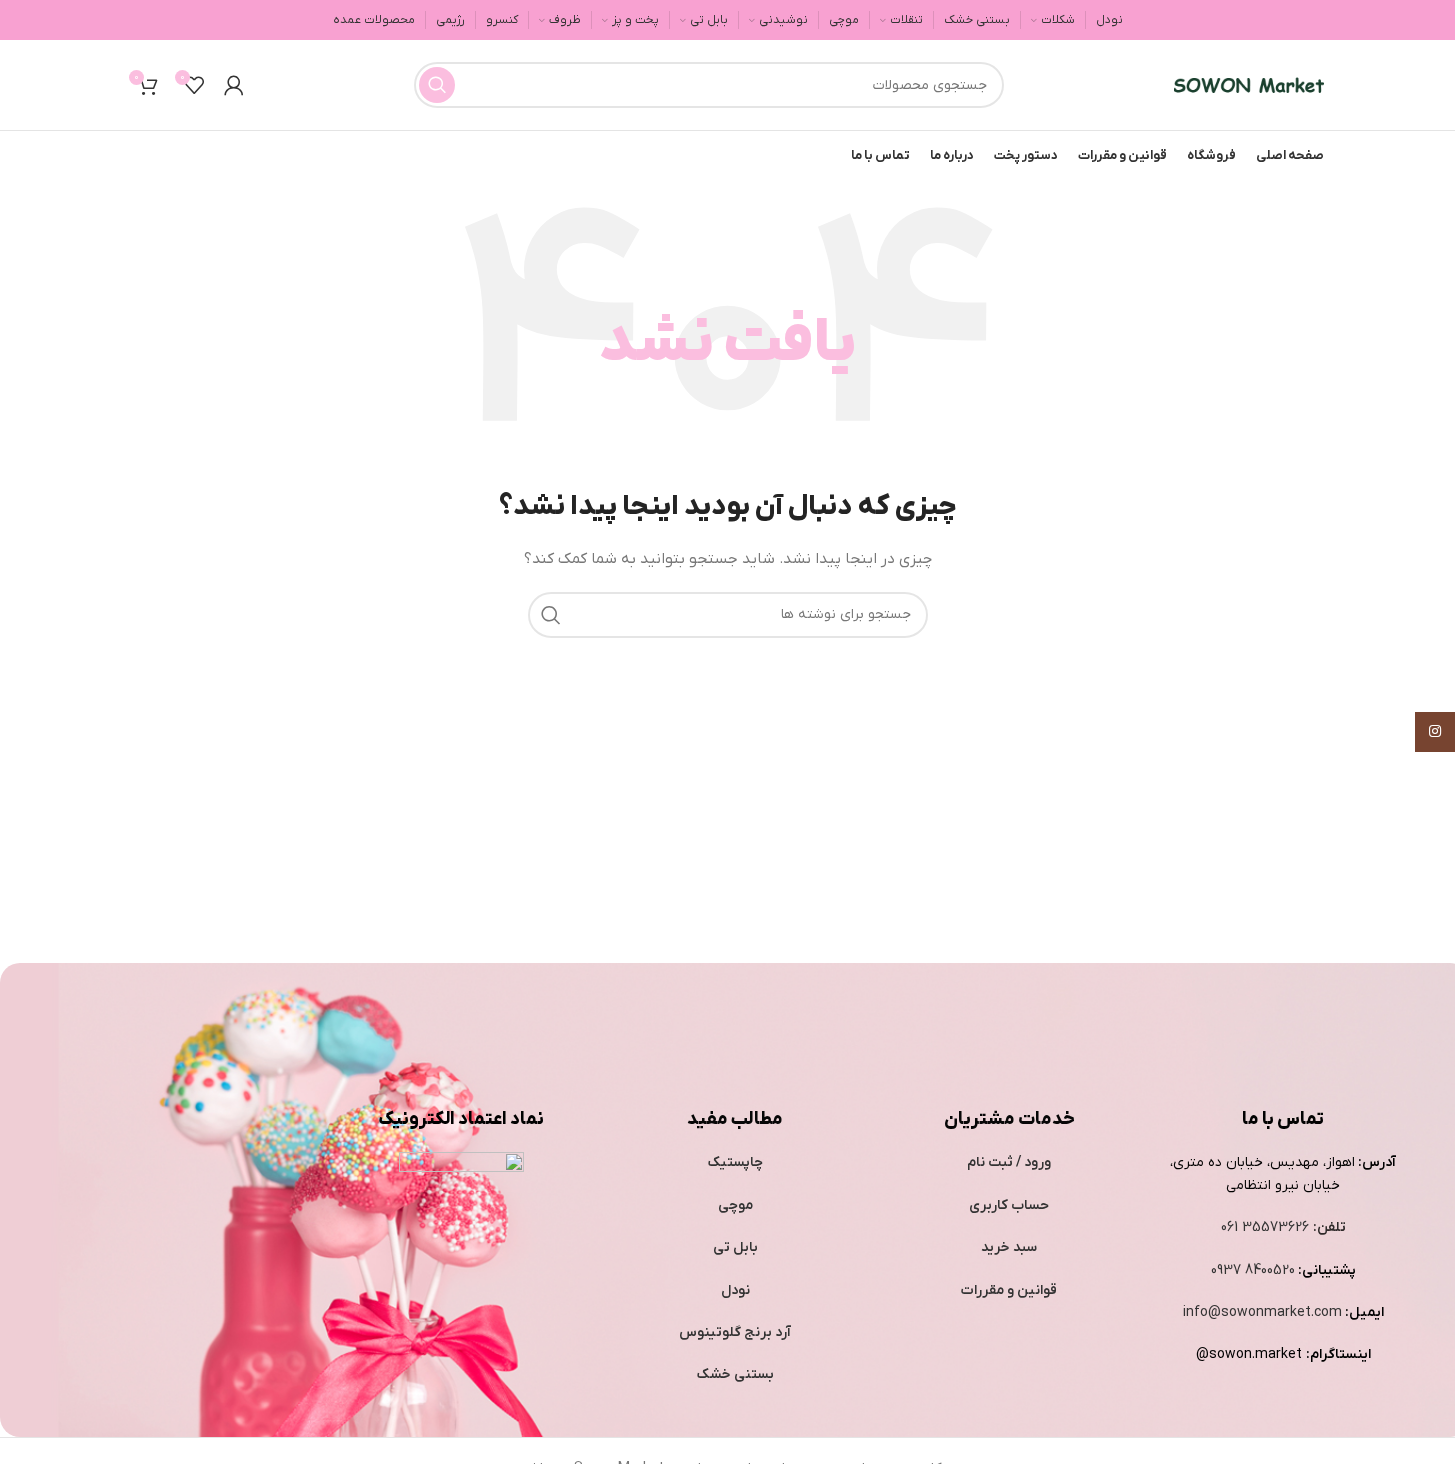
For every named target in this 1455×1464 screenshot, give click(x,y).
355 (1256, 1227)
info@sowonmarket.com (1262, 1312)
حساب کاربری (1009, 1205)
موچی (735, 1205)
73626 (1289, 1227)
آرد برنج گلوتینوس (735, 1332)
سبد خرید (1009, 1247)
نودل (735, 1290)
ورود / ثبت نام (1009, 1162)
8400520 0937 (1253, 1270)
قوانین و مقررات (1009, 1290)
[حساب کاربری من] (234, 85)
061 (1231, 1227)
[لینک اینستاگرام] (1435, 732)
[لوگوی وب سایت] (1249, 84)
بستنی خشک (735, 1374)
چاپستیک (735, 1162)
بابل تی (735, 1247)
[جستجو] (437, 85)
